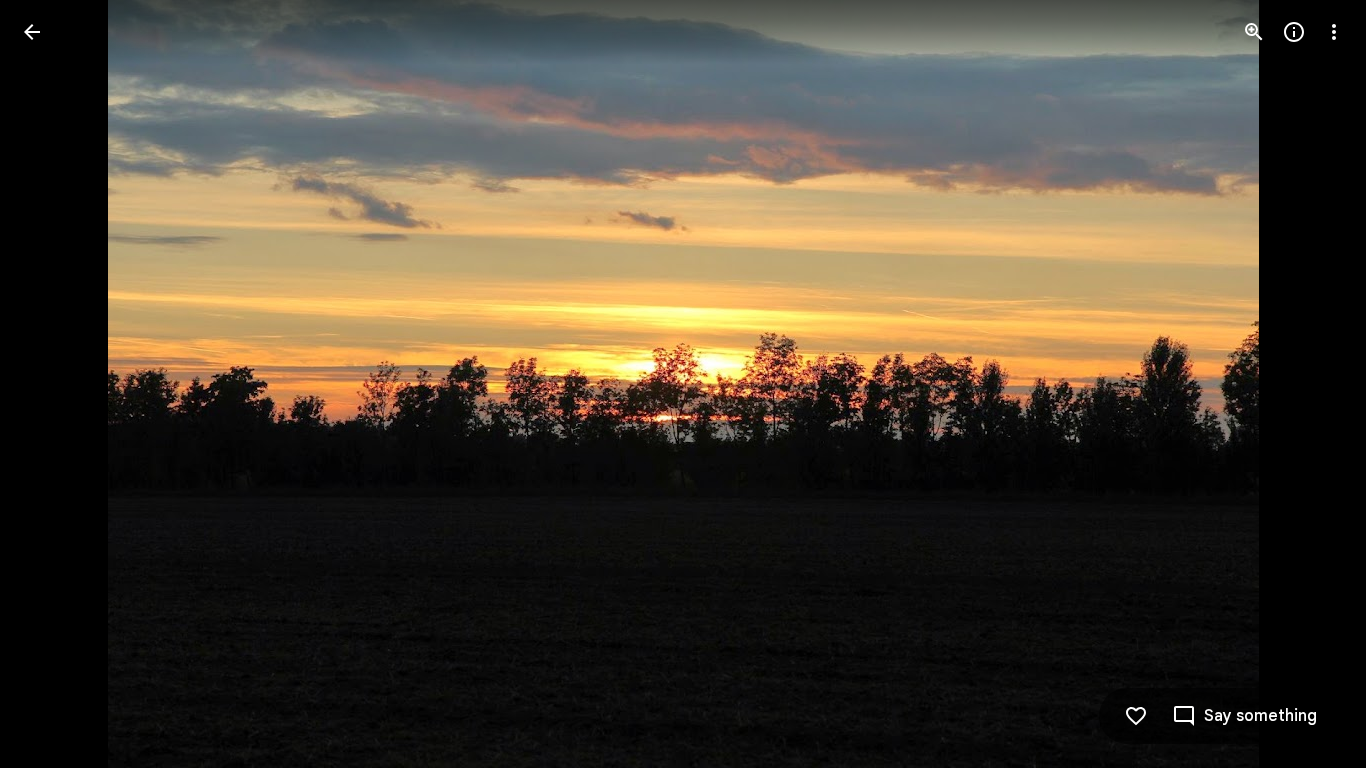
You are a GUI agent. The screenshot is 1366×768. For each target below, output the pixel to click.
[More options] (1334, 32)
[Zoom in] (1254, 32)
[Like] (1136, 716)
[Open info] (1294, 32)
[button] (56, 384)
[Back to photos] (32, 32)
